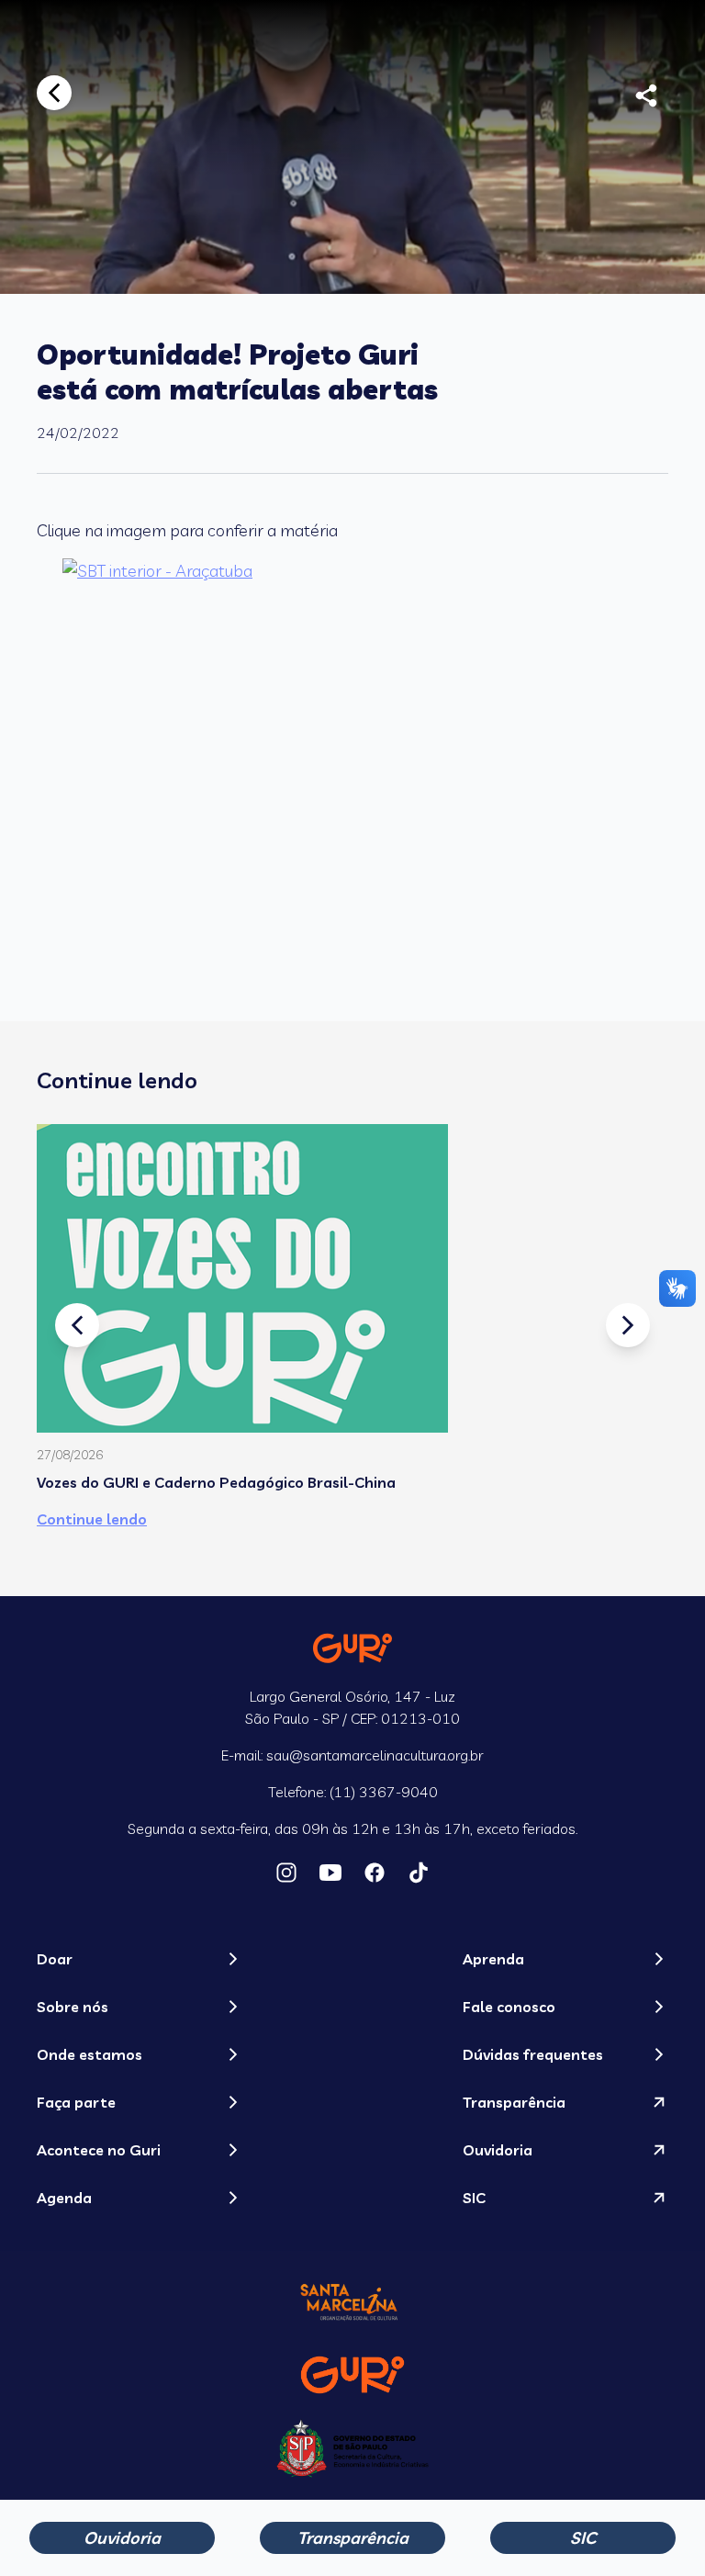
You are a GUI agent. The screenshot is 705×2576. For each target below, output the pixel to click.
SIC (583, 2538)
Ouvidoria (122, 2538)
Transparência (353, 2538)
